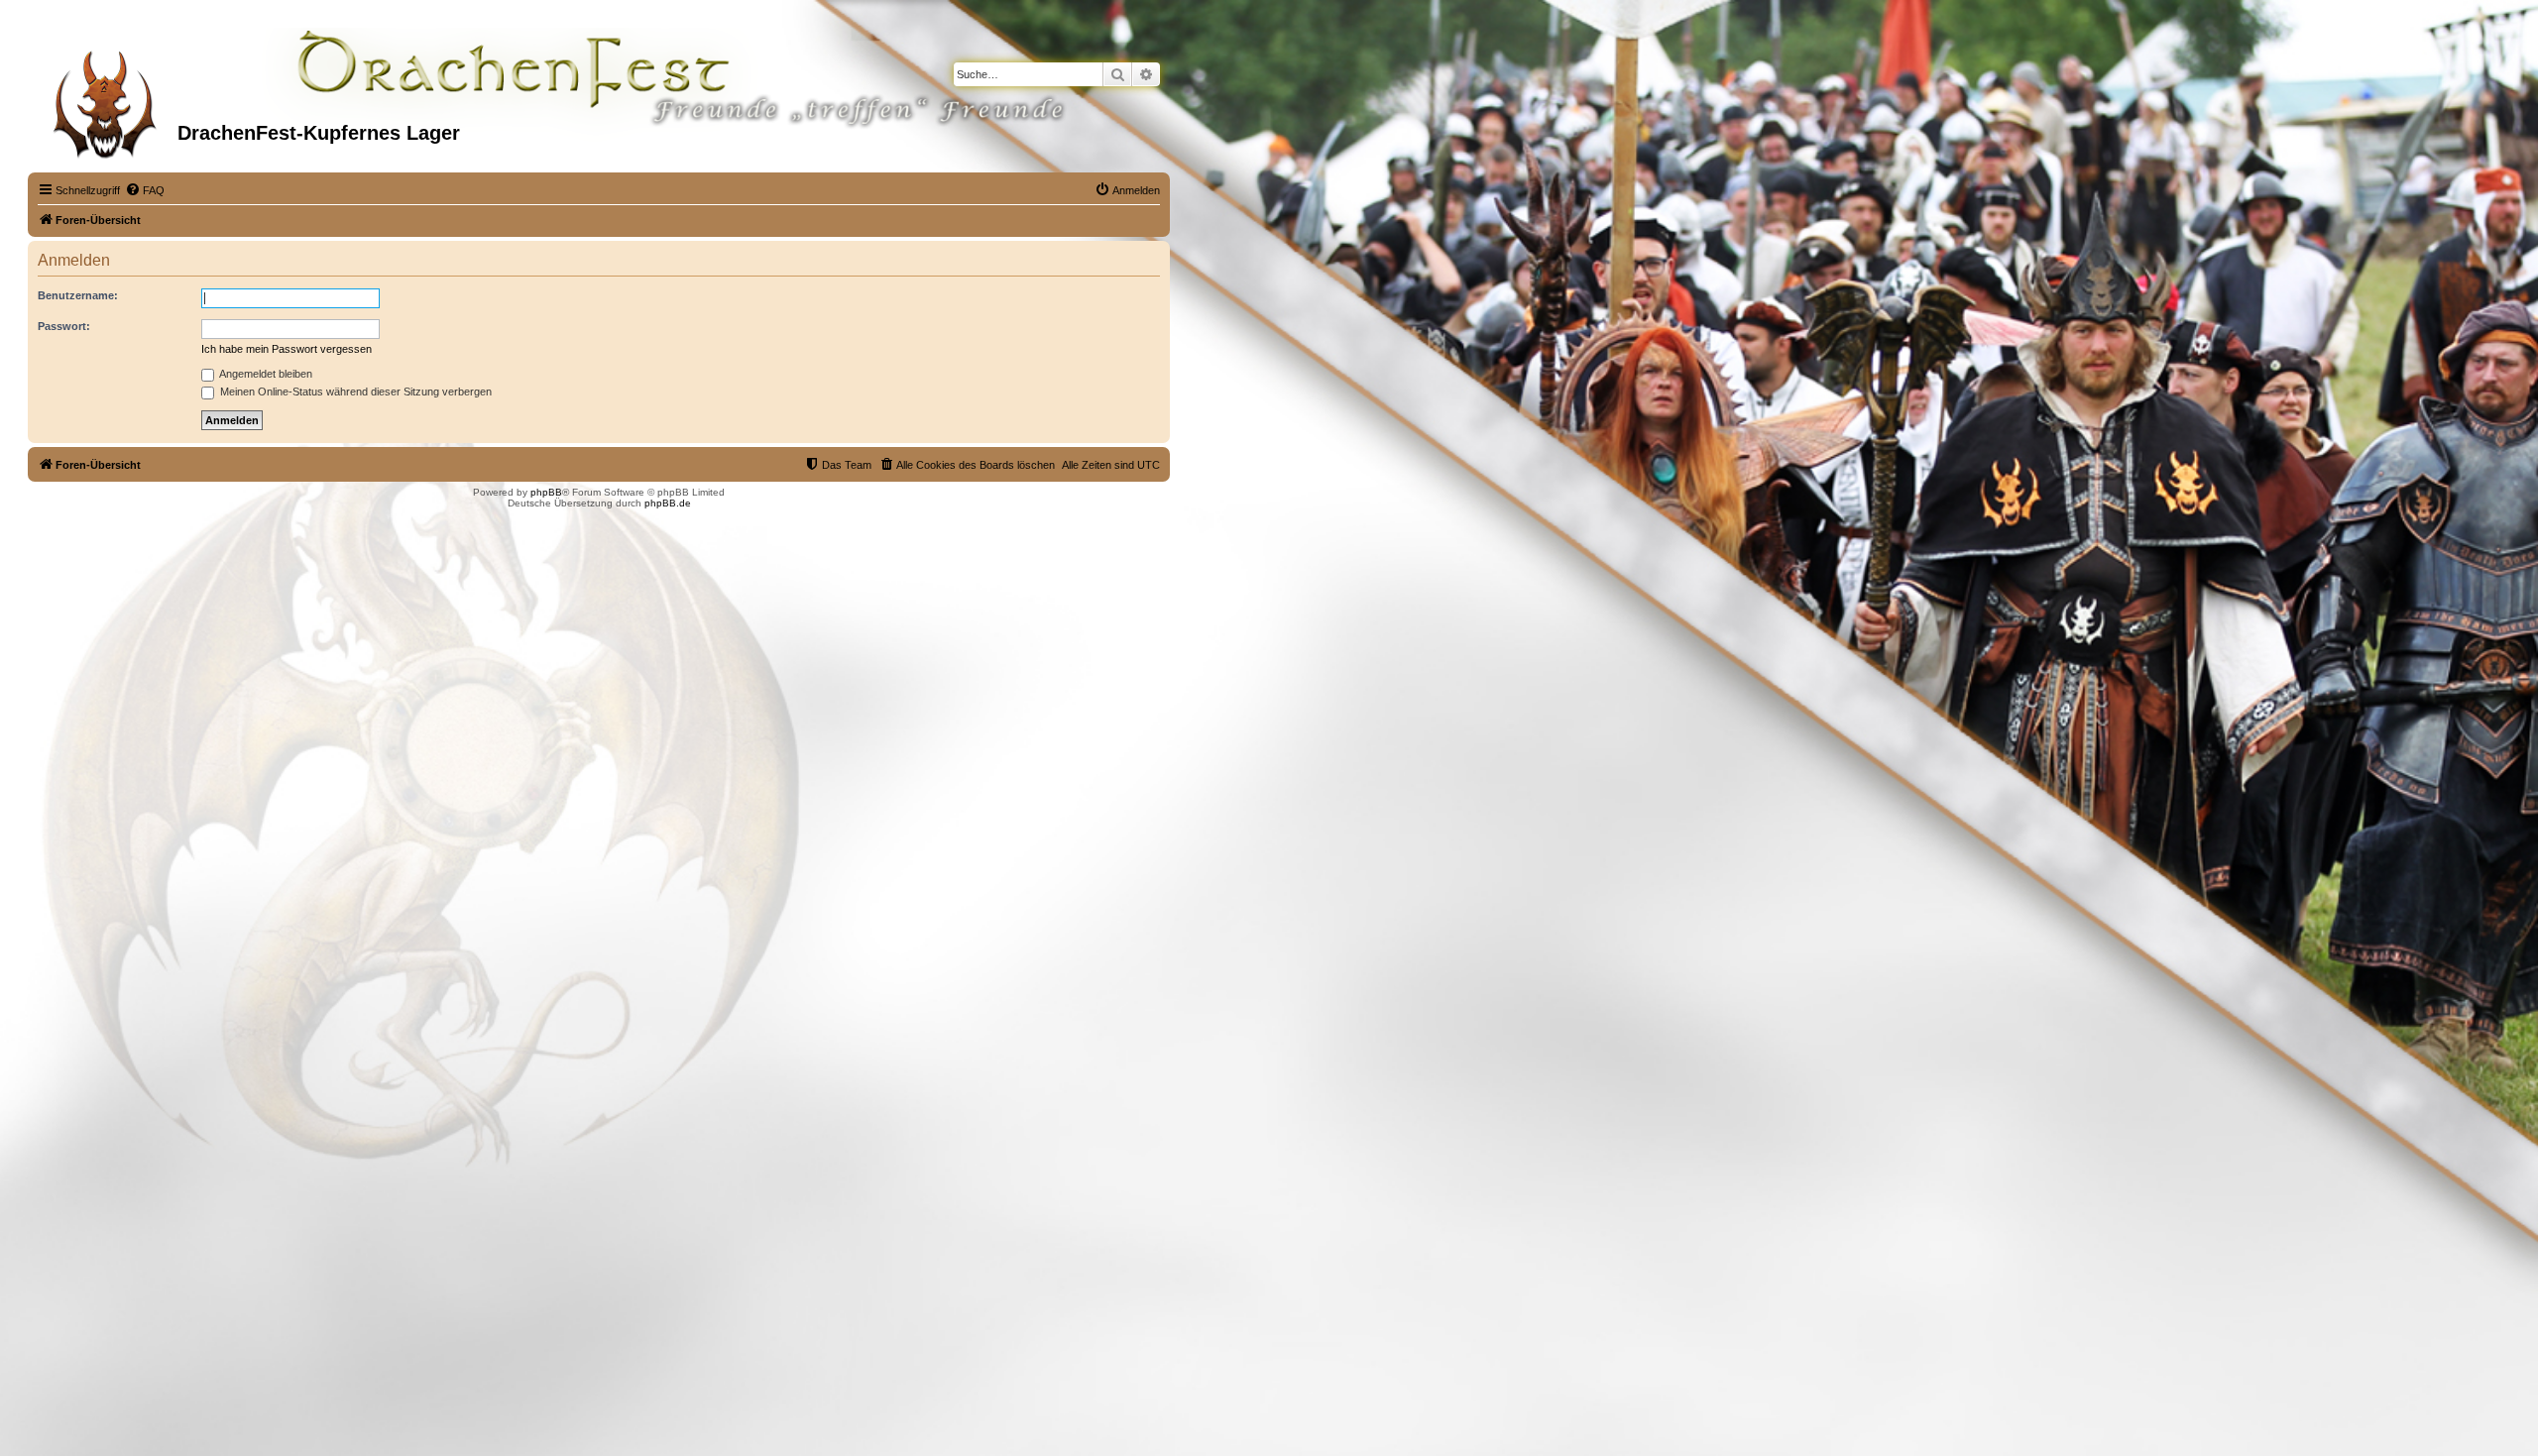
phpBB (546, 492)
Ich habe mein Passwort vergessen (287, 349)
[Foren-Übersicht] (105, 98)
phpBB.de (668, 503)
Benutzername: (78, 295)
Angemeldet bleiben (265, 374)
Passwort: (64, 326)
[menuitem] (145, 190)
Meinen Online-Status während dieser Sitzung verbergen (354, 392)
